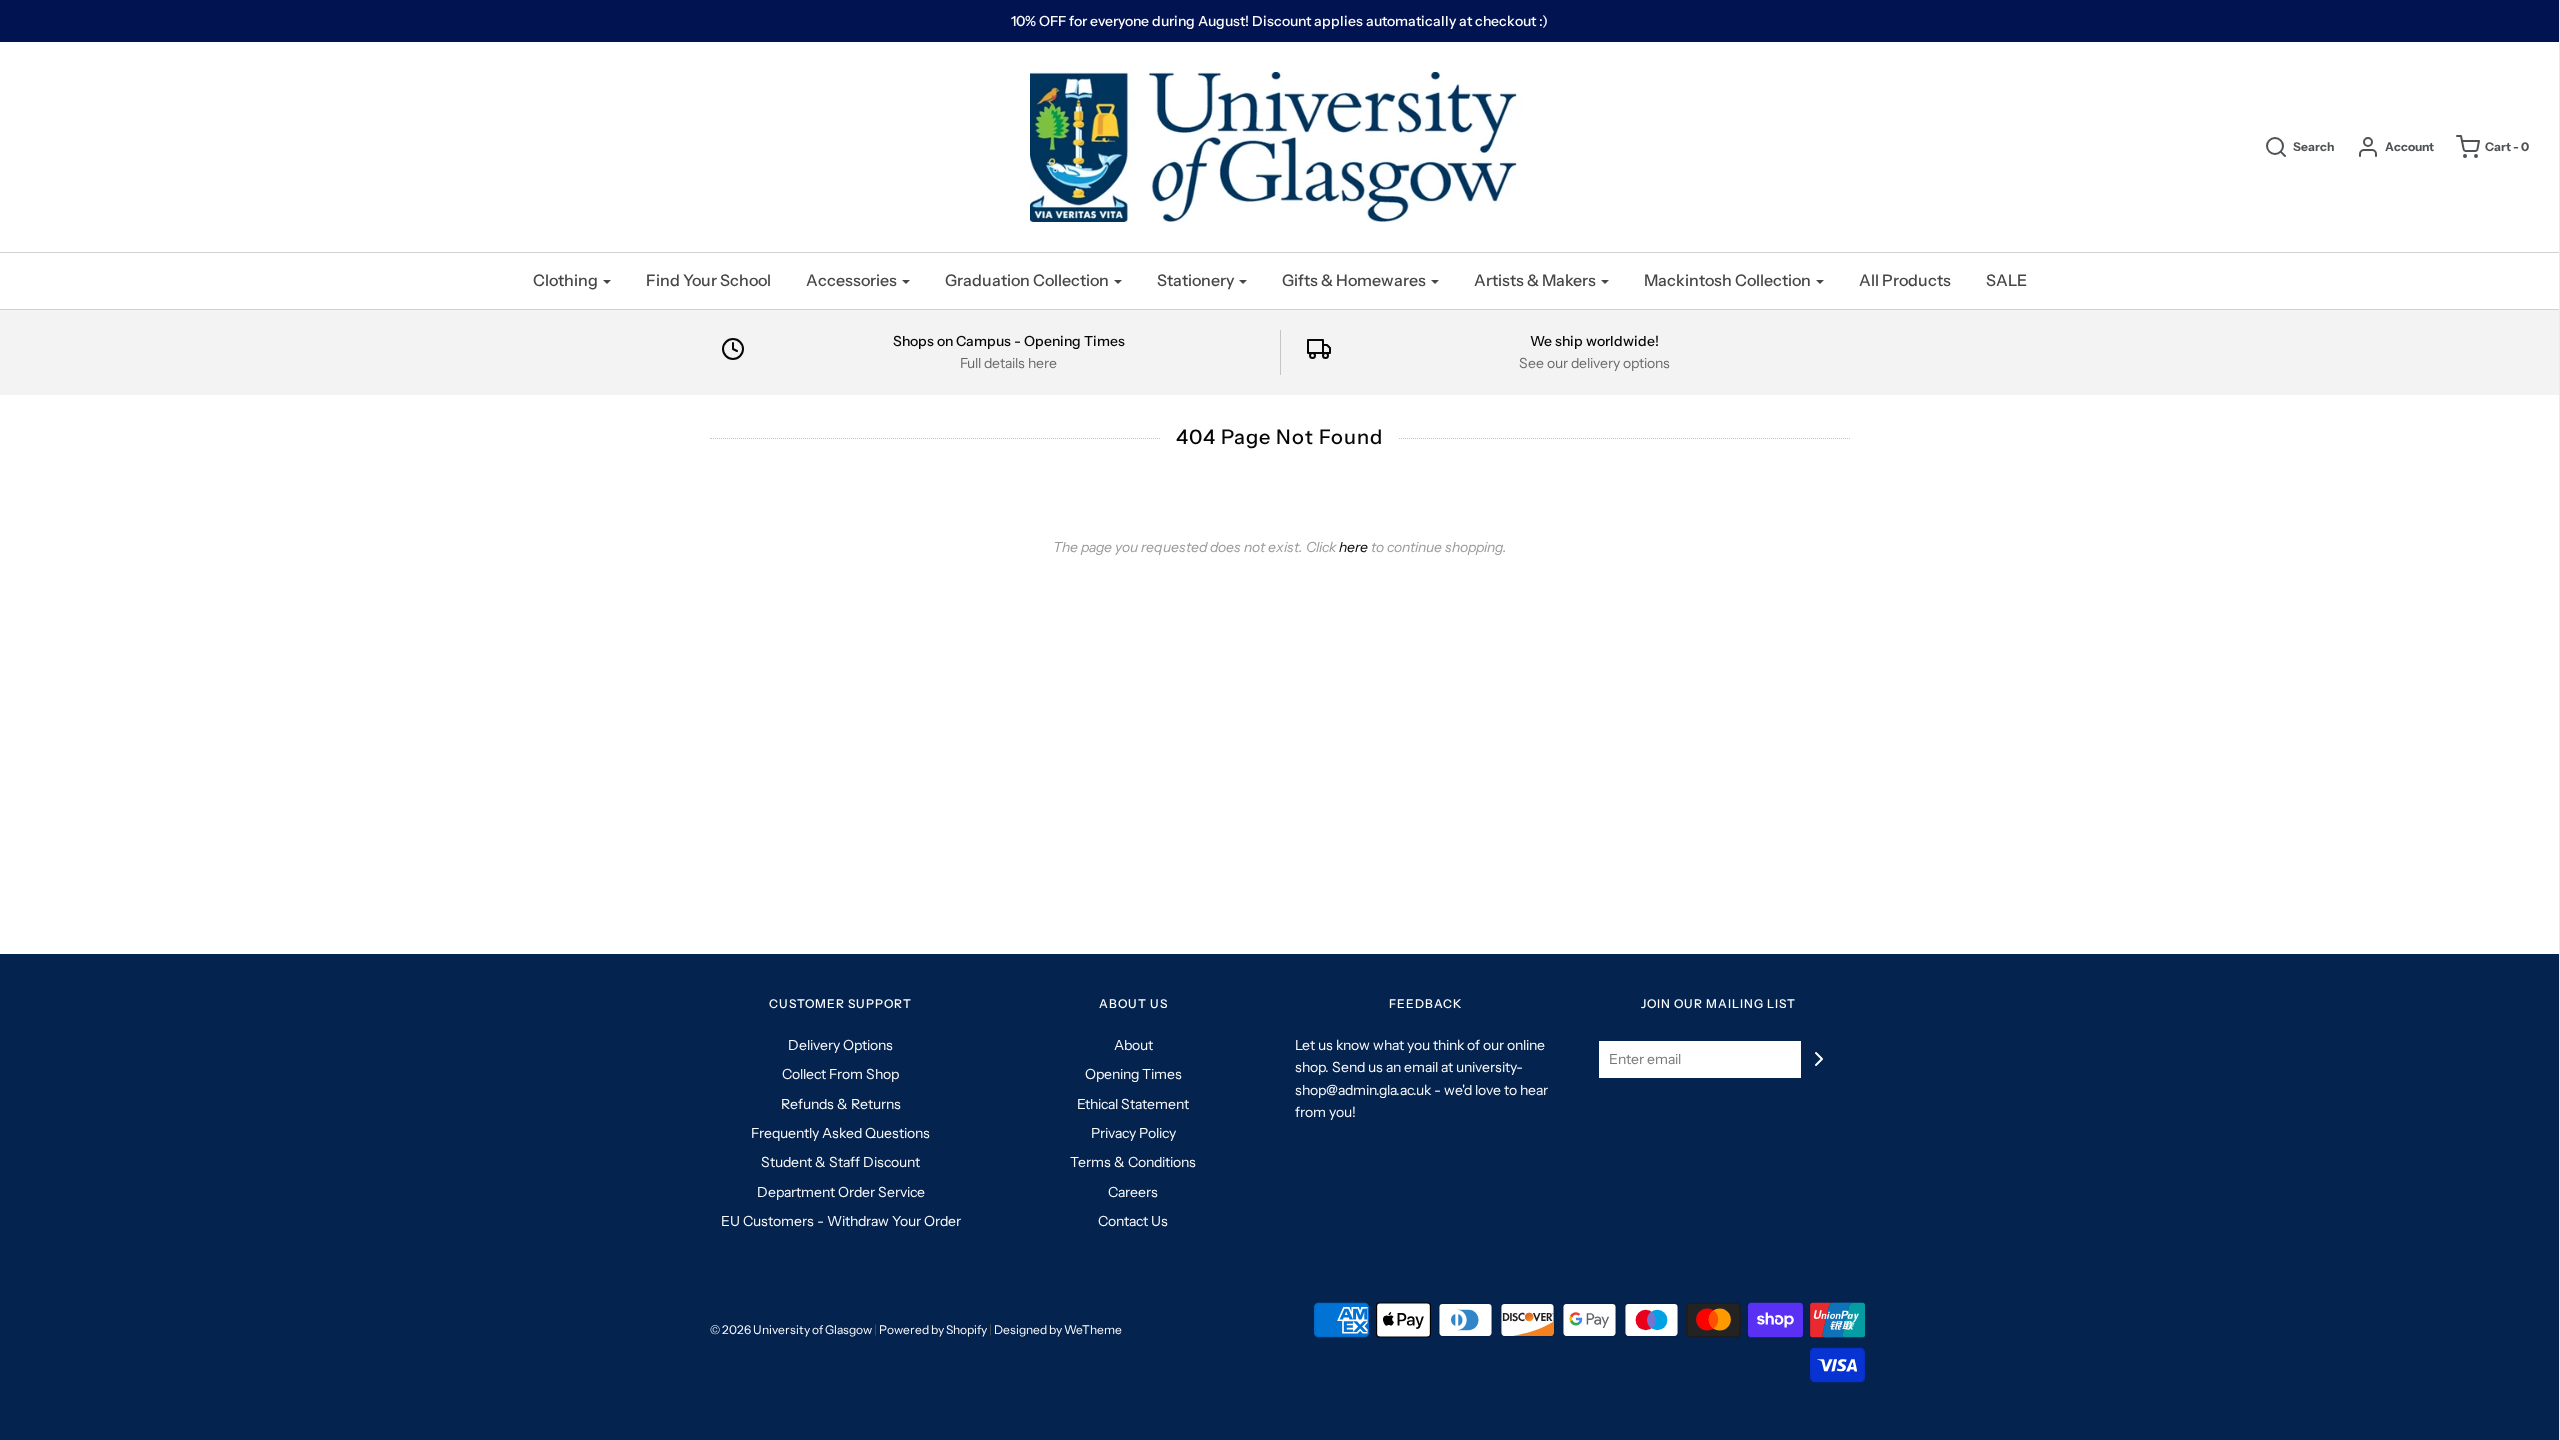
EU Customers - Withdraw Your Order (841, 1221)
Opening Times (1133, 1074)
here (1353, 547)
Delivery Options (840, 1045)
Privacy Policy (1133, 1133)
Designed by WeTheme (1058, 1329)
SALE (2006, 280)
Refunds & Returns (841, 1104)
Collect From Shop (840, 1074)
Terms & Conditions (1133, 1162)
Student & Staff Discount (840, 1162)
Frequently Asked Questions (840, 1133)
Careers (1133, 1192)
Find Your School (708, 280)
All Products (1905, 280)
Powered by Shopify (933, 1329)
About (1133, 1045)
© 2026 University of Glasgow (791, 1329)
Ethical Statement (1133, 1104)
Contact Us (1133, 1221)
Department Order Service (841, 1192)
